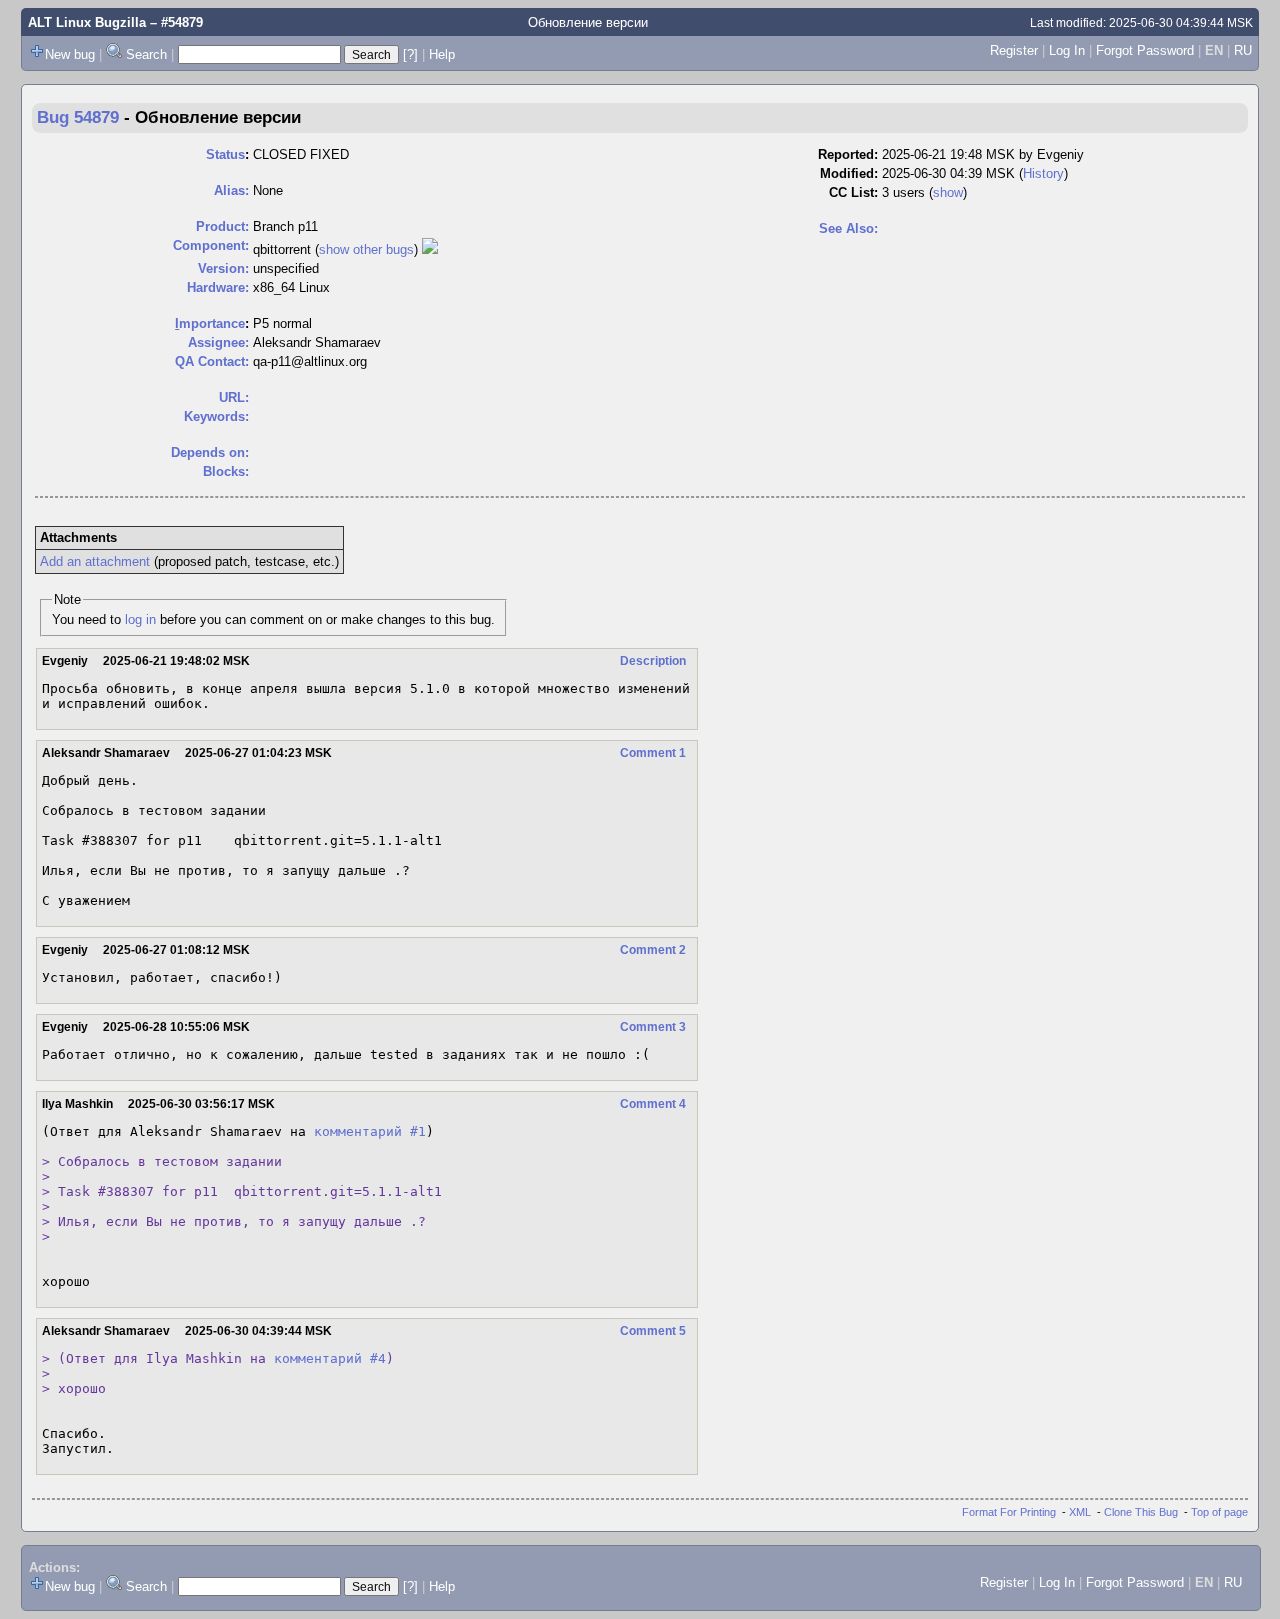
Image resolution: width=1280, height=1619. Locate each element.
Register (1014, 50)
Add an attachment (95, 561)
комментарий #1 (370, 1131)
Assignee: (218, 342)
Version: (223, 268)
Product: (222, 226)
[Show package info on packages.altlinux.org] (430, 249)
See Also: (848, 228)
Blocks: (226, 471)
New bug (70, 54)
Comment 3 (653, 1027)
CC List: (853, 192)
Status (225, 154)
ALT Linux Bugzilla (87, 22)
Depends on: (210, 452)
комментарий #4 (330, 1358)
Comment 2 (653, 950)
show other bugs (366, 249)
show (948, 192)
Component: (211, 245)
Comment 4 (653, 1104)
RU (1243, 50)
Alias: (231, 190)
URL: (234, 397)
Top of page (1219, 1512)
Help (442, 54)
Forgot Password (1145, 50)
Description (653, 661)
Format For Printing (1009, 1512)
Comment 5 (653, 1331)
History (1043, 173)
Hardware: (218, 287)
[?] (410, 54)
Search (146, 54)
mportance (210, 323)
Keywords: (216, 416)
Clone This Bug (1141, 1512)
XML (1080, 1512)
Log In (1067, 50)
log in (140, 619)
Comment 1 (653, 753)
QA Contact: (212, 361)
